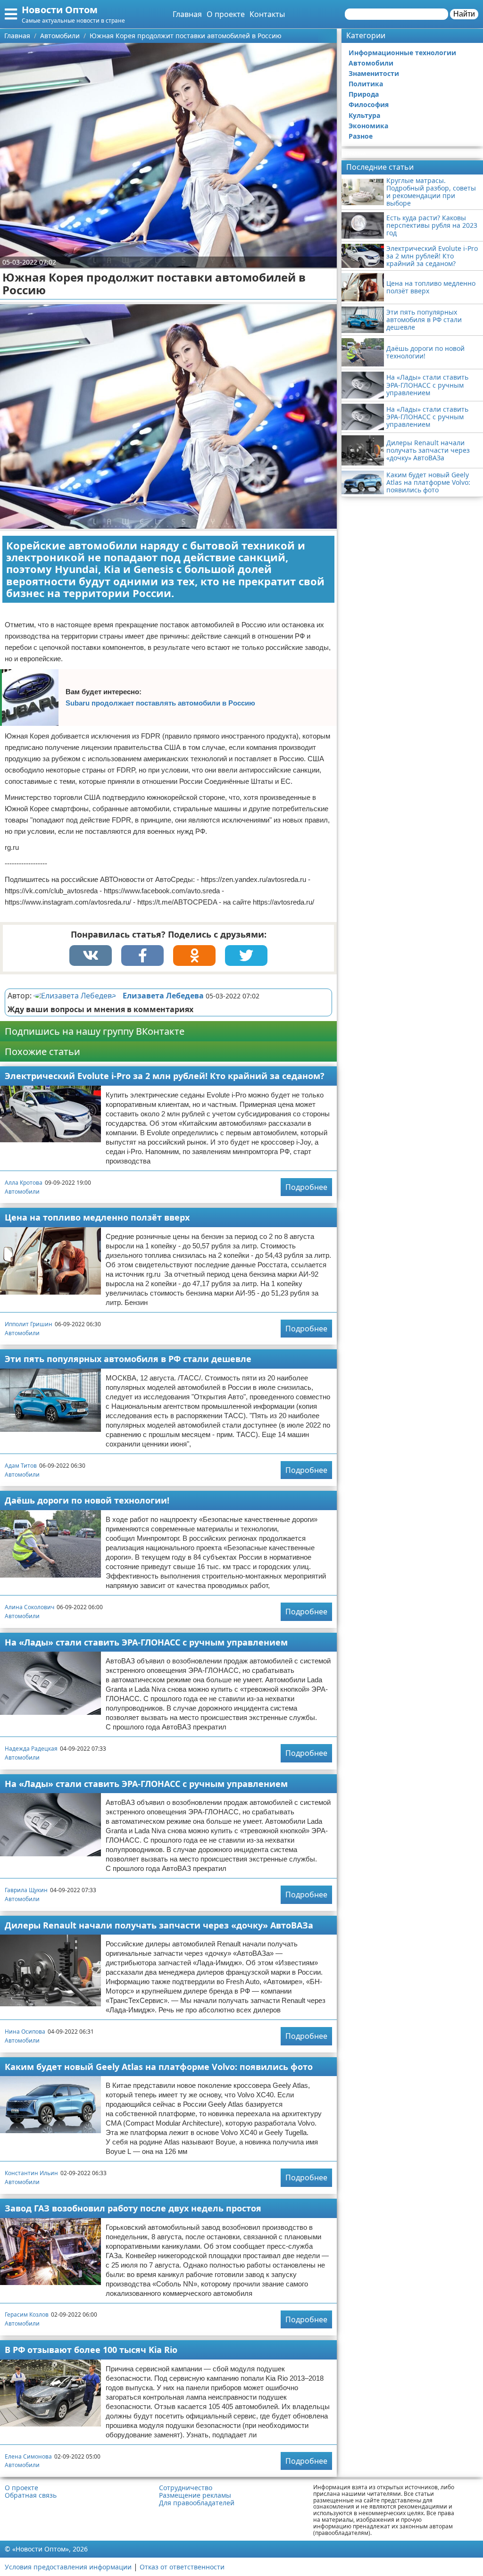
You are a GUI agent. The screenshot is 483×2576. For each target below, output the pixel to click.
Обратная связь (31, 2495)
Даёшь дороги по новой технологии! (87, 1500)
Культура (364, 115)
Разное (361, 136)
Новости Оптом (60, 10)
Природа (364, 94)
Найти (464, 14)
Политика (366, 84)
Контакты (267, 14)
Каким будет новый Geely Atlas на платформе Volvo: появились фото (159, 2067)
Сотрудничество (186, 2488)
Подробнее (306, 1187)
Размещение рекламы (195, 2495)
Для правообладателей (197, 2503)
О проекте (226, 14)
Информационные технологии (402, 53)
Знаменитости (374, 73)
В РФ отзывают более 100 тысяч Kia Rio (91, 2350)
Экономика (368, 126)
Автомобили (22, 1192)
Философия (369, 104)
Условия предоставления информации (68, 2567)
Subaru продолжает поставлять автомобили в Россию (160, 703)
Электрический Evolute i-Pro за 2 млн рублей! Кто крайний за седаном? (165, 1076)
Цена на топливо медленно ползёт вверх (97, 1217)
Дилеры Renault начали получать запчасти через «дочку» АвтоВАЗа (159, 1925)
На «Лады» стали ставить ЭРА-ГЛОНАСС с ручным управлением (146, 1642)
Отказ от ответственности (182, 2567)
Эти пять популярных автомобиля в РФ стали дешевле (128, 1359)
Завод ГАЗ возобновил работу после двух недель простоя (133, 2208)
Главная (187, 14)
